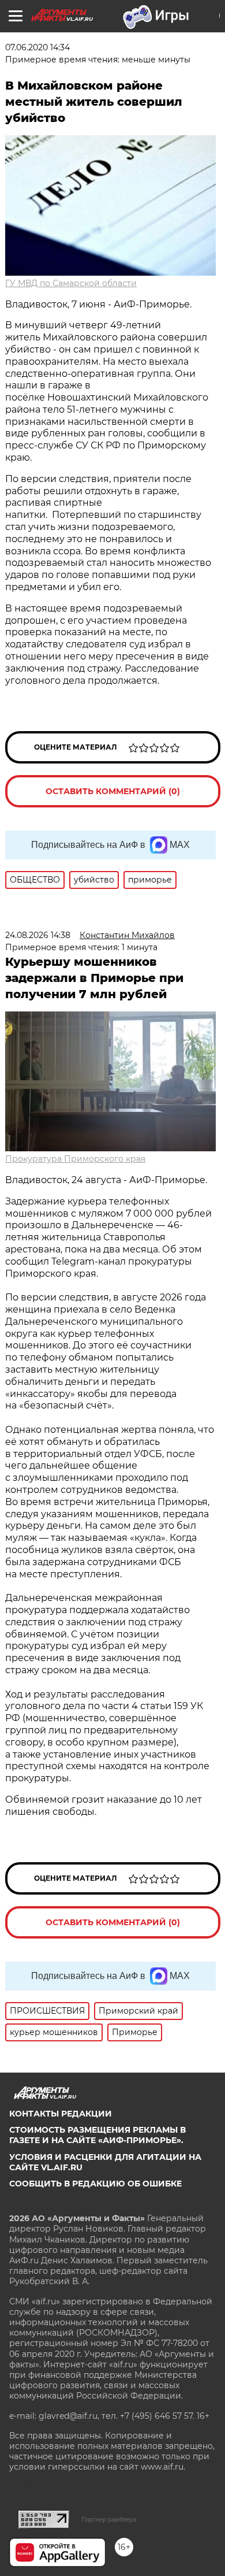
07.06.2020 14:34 (37, 47)
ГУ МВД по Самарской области (71, 283)
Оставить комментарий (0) (113, 791)
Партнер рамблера (109, 2519)
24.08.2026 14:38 (38, 935)
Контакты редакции (61, 2114)
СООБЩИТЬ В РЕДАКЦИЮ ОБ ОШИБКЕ (95, 2184)
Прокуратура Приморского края (75, 1159)
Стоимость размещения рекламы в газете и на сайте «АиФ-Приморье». (97, 2135)
